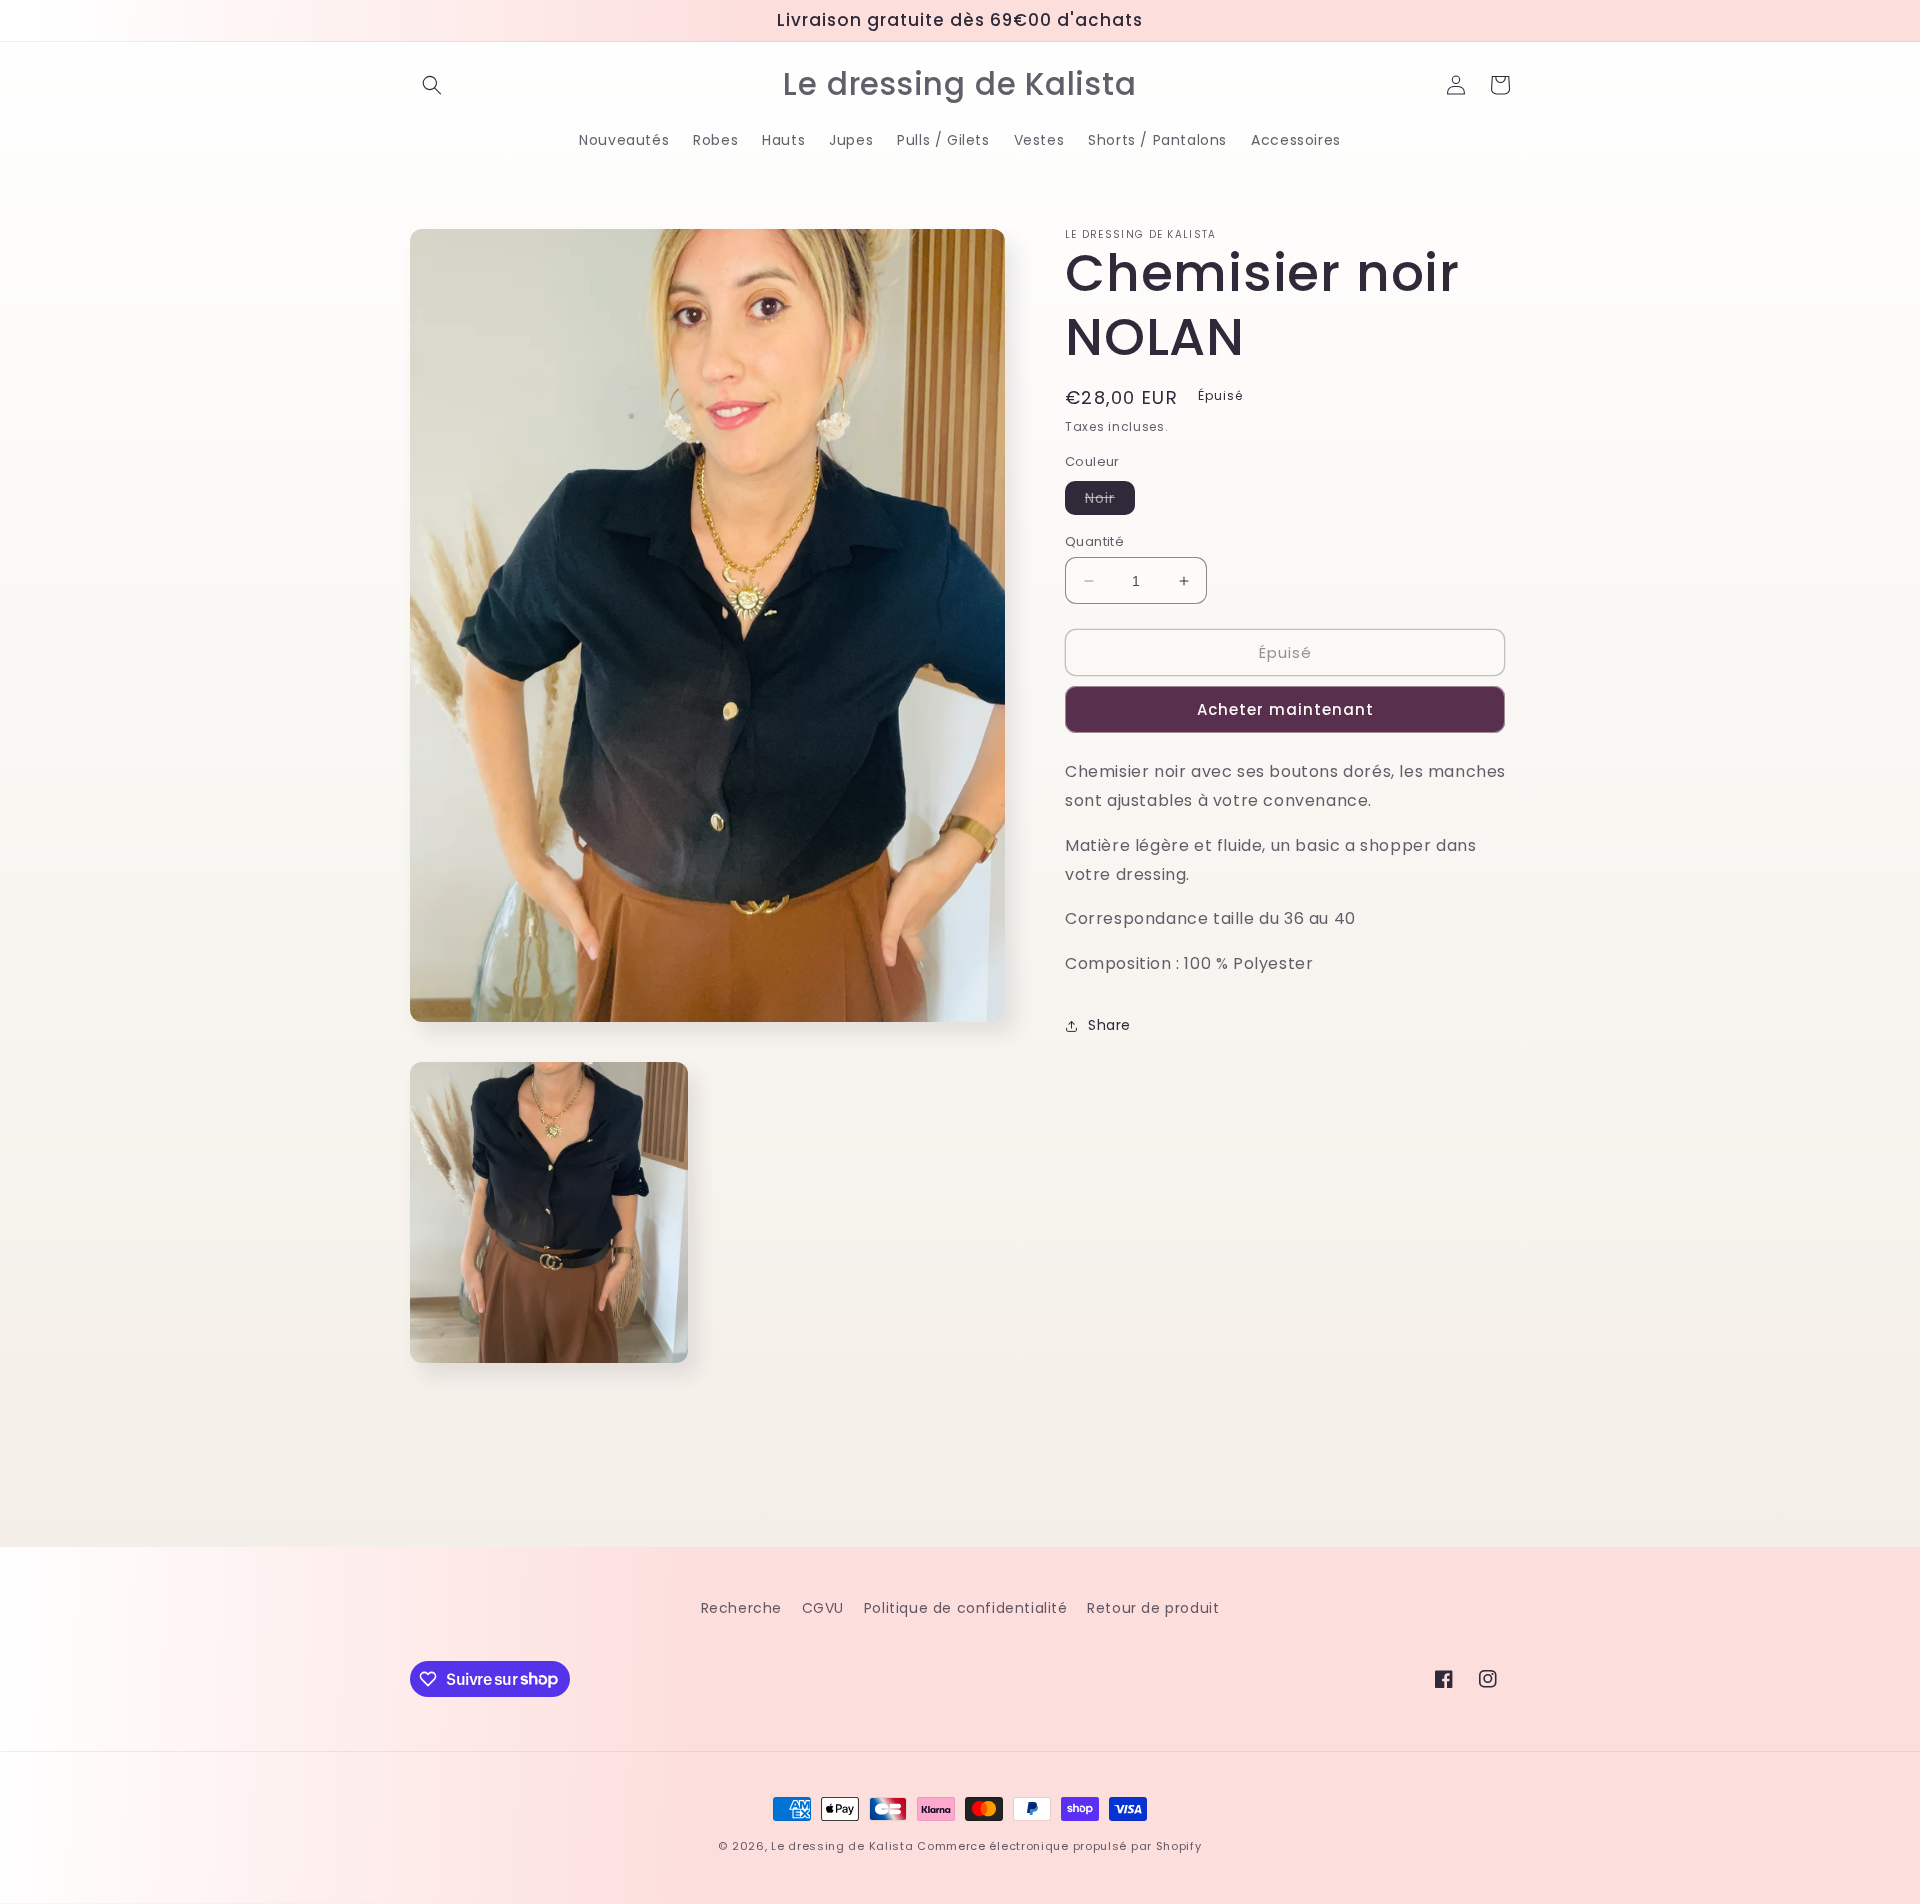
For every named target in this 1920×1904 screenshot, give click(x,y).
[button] (432, 85)
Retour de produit (1153, 1608)
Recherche (741, 1608)
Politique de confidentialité (966, 1608)
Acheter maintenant (1285, 709)
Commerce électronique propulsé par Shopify (1059, 1846)
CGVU (823, 1608)
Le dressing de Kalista (842, 1846)
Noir (1110, 501)
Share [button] (1109, 1025)
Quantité (1094, 541)
